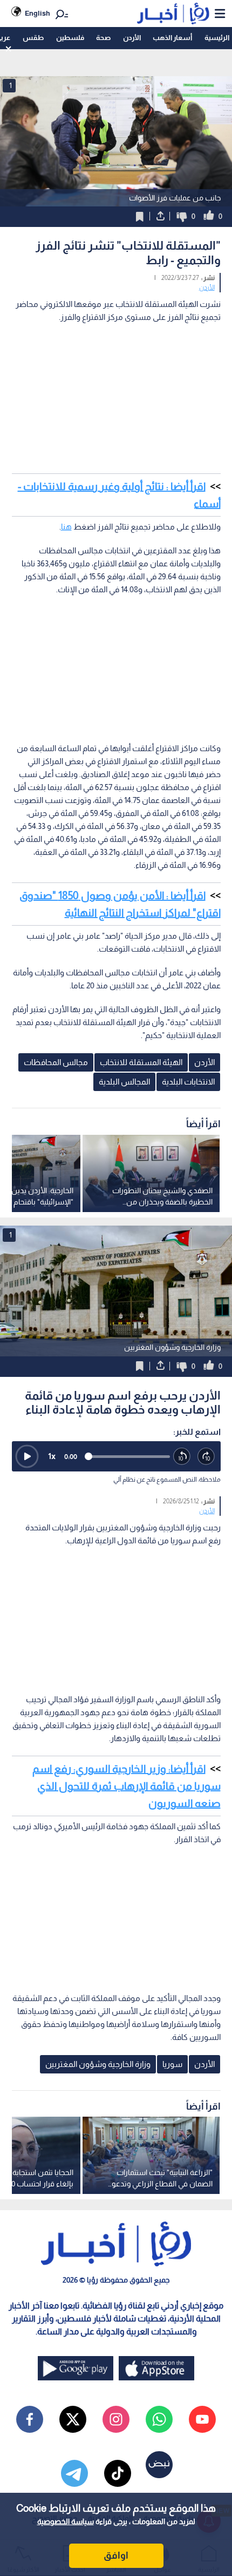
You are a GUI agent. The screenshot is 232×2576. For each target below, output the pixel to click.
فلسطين (70, 38)
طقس (33, 38)
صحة (103, 38)
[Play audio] (27, 1456)
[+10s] (206, 1457)
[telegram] (74, 2473)
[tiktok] (118, 2473)
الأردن (132, 38)
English (37, 13)
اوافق (116, 2555)
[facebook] (30, 2419)
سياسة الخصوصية (66, 2521)
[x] (73, 2419)
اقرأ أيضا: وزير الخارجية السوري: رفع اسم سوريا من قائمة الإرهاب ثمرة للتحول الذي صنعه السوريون (127, 1786)
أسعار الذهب (172, 38)
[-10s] (182, 1457)
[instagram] (116, 2419)
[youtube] (202, 2419)
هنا (66, 527)
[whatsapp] (159, 2419)
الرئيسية (217, 38)
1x (52, 1456)
